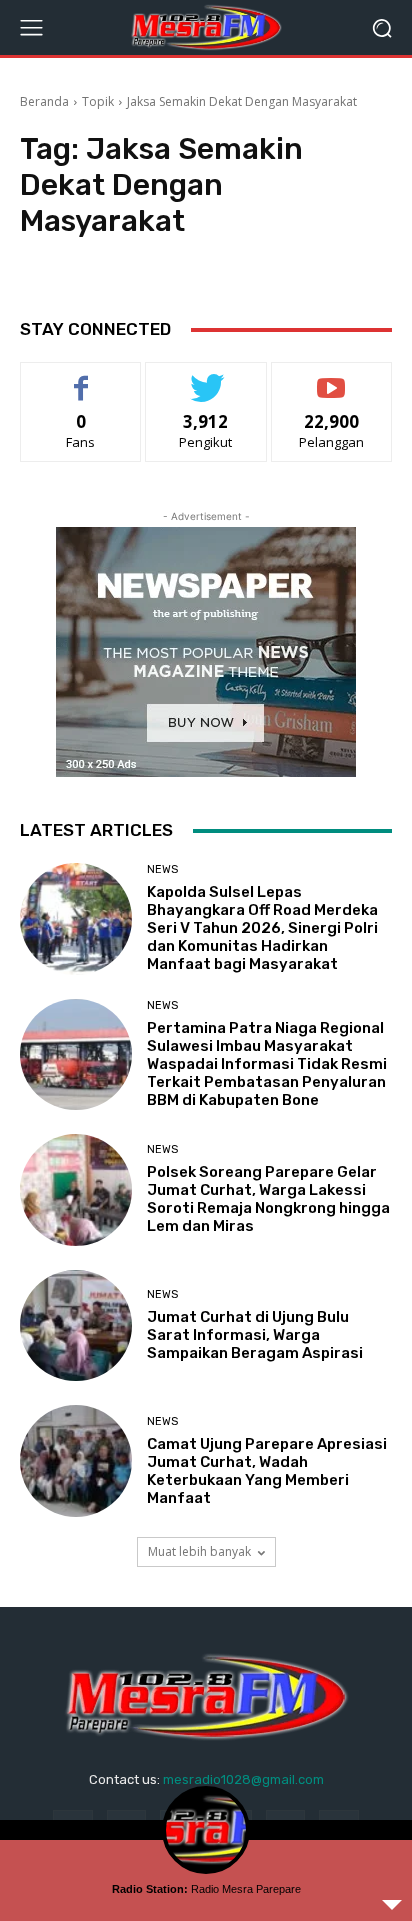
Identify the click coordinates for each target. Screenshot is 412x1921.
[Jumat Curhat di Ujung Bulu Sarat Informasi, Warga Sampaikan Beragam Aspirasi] (76, 1326)
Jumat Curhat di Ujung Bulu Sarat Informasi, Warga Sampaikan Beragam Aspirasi (255, 1335)
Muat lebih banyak (199, 1551)
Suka (81, 377)
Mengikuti (206, 377)
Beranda (44, 101)
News (162, 869)
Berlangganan (332, 377)
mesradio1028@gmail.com (243, 1779)
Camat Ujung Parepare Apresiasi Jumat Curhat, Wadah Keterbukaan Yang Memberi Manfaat (267, 1471)
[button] (382, 27)
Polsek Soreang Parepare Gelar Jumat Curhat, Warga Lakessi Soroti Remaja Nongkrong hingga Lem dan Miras (268, 1199)
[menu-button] (31, 28)
